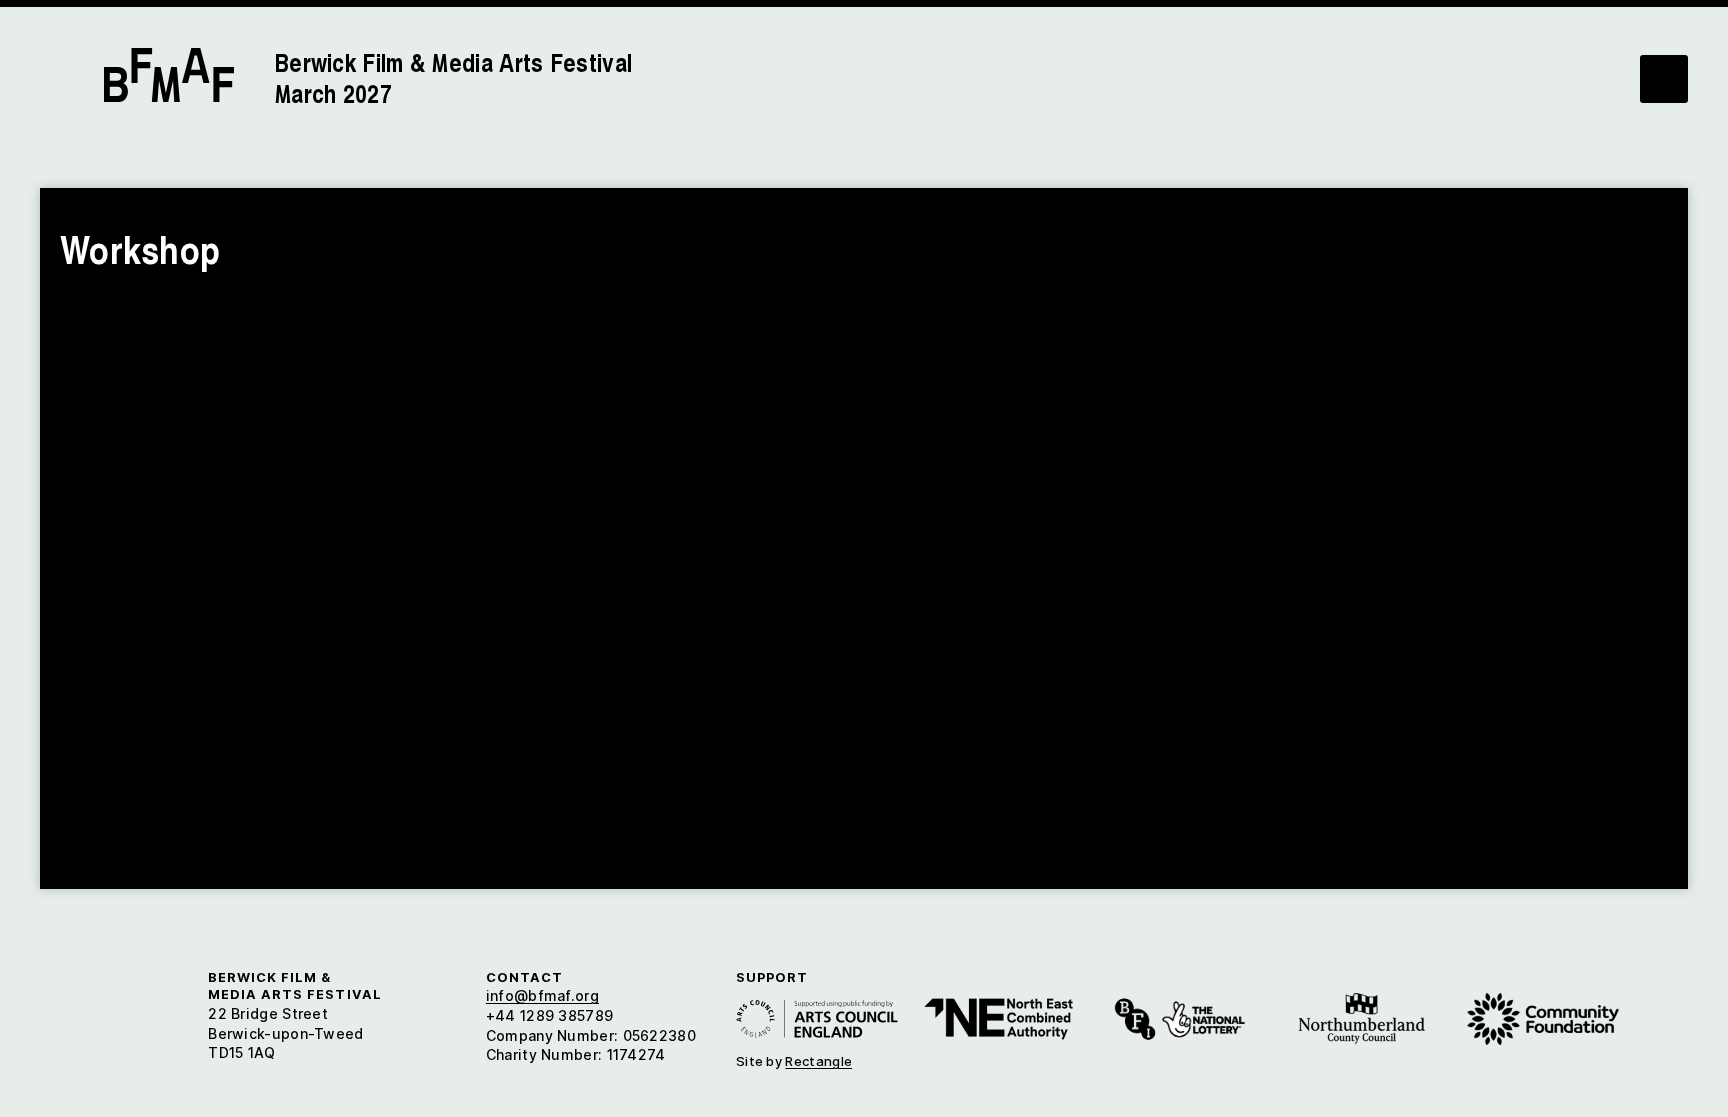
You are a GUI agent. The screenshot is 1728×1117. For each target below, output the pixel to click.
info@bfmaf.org (542, 995)
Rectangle (818, 1061)
